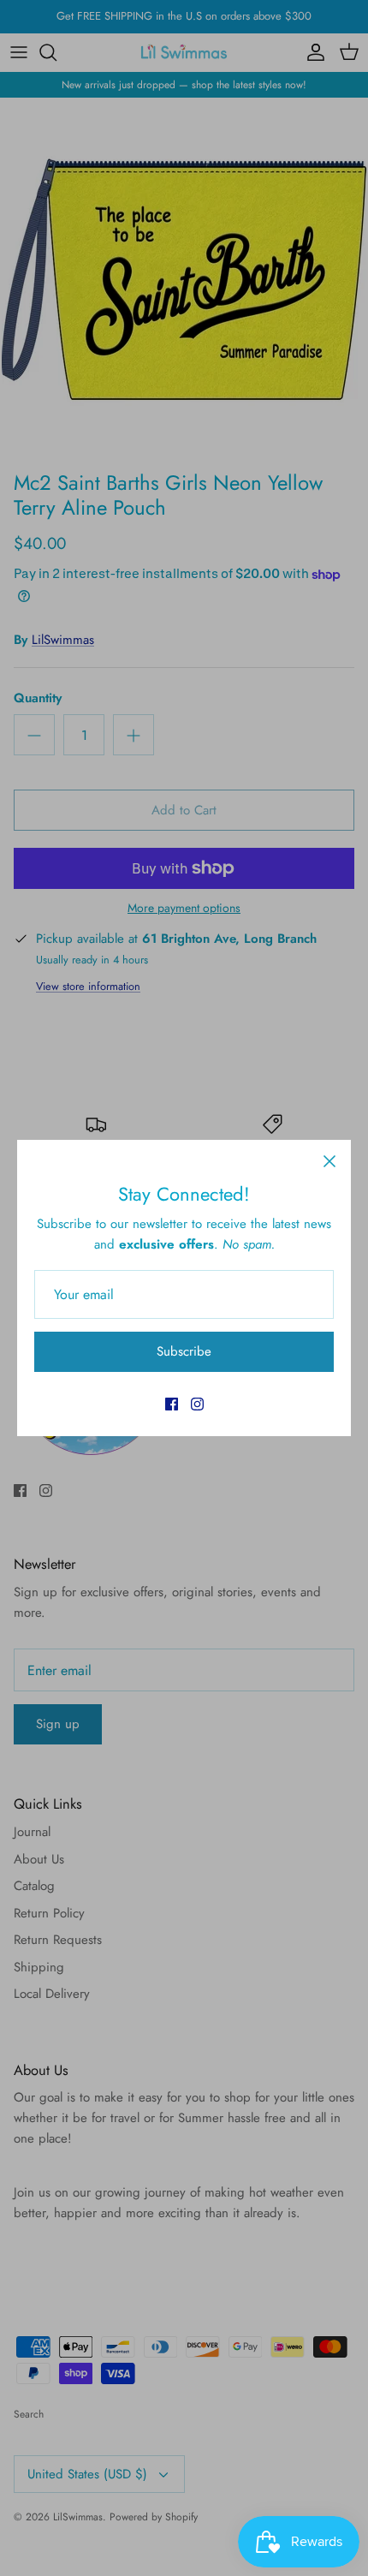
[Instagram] (197, 1404)
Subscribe (184, 1351)
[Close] (329, 1161)
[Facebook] (172, 1404)
